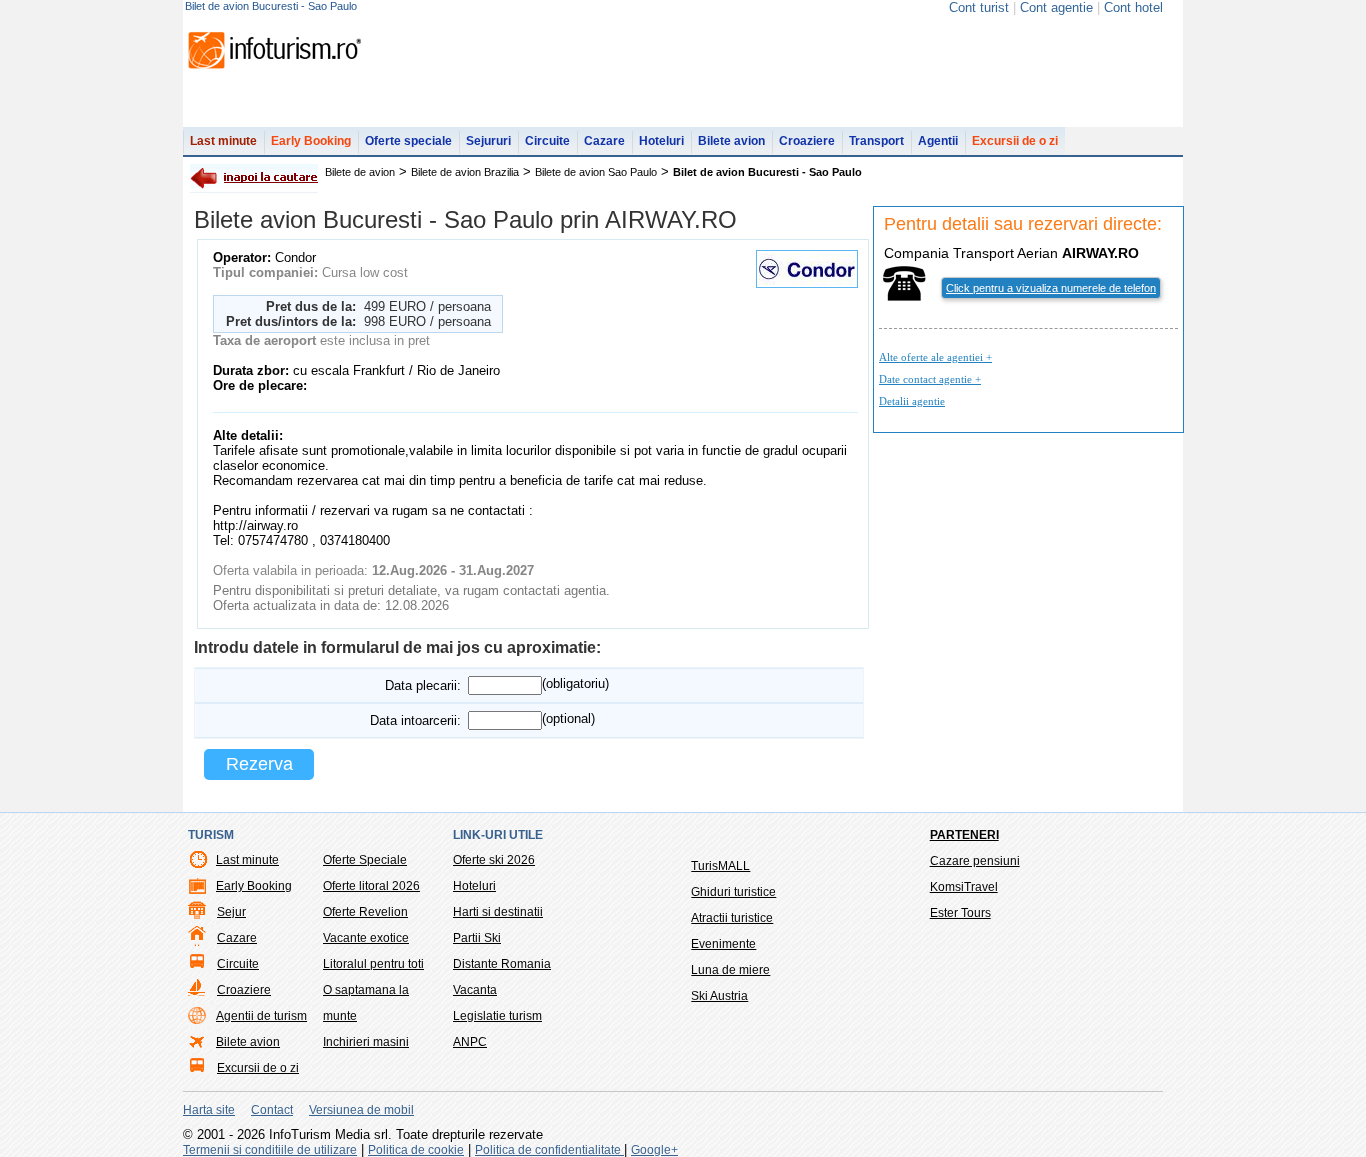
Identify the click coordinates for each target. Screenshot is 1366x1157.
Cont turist (979, 7)
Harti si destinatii (498, 912)
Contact (272, 1110)
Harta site (209, 1110)
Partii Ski (477, 938)
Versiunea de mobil (361, 1110)
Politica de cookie (416, 1150)
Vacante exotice (366, 938)
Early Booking (311, 141)
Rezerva (259, 764)
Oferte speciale (408, 141)
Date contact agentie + (930, 379)
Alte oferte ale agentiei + (935, 357)
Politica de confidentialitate (549, 1150)
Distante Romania (502, 964)
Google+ (654, 1150)
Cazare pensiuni (975, 861)
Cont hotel (1133, 7)
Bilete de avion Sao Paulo (596, 172)
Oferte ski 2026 (494, 860)
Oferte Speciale (365, 860)
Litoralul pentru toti (373, 964)
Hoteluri (661, 141)
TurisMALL (720, 866)
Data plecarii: (423, 685)
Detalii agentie (912, 401)
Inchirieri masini (366, 1042)
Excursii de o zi (1015, 141)
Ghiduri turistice (733, 892)
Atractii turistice (732, 918)
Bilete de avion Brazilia (465, 172)
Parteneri (964, 835)
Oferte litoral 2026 (371, 886)
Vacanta (475, 990)
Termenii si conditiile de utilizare (270, 1150)
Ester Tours (960, 913)
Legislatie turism (497, 1016)
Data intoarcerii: (415, 720)
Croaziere (807, 141)
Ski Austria (719, 996)
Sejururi (488, 141)
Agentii (938, 141)
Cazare (604, 141)
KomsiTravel (964, 887)
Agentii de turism (261, 1016)
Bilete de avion (360, 172)
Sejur (231, 912)
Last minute (223, 141)
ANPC (470, 1042)
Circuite (547, 141)
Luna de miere (730, 970)
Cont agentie (1056, 7)
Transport (876, 141)
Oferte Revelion (365, 912)
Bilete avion (731, 141)
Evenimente (723, 944)
